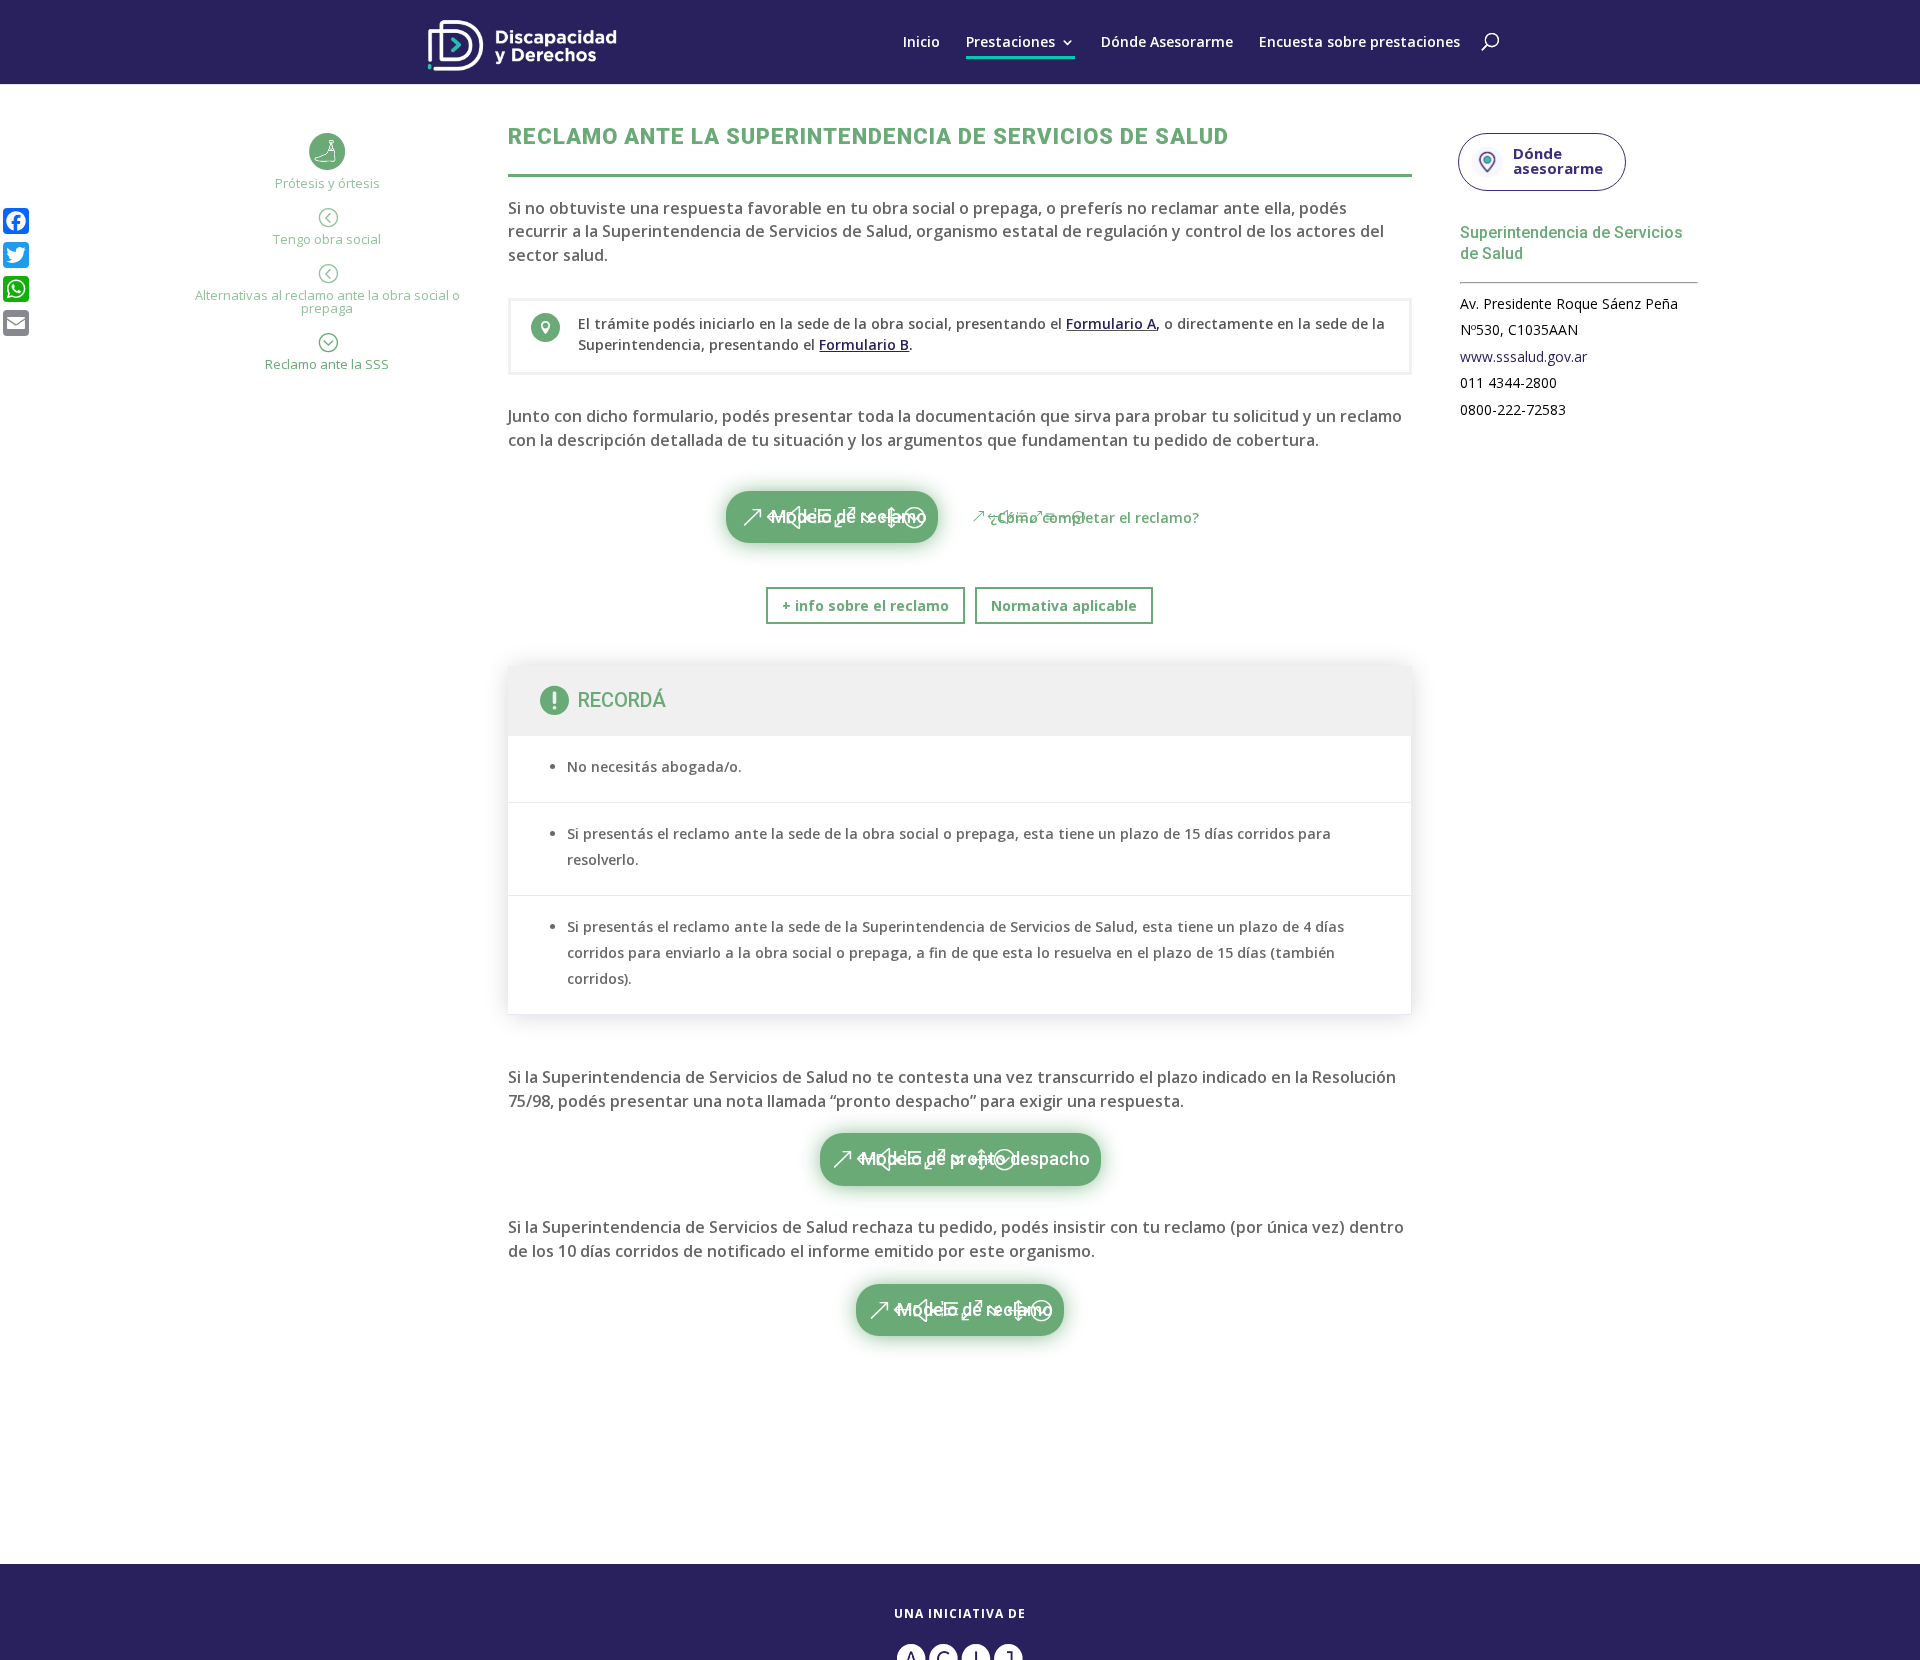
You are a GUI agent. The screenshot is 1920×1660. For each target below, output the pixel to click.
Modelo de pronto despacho (975, 1158)
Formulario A (1111, 323)
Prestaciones (1010, 42)
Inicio (921, 42)
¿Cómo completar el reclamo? (1094, 517)
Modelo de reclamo (849, 516)
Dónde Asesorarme (1167, 42)
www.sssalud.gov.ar (1523, 356)
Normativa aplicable (1064, 605)
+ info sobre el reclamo (865, 605)
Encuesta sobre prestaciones (1359, 42)
